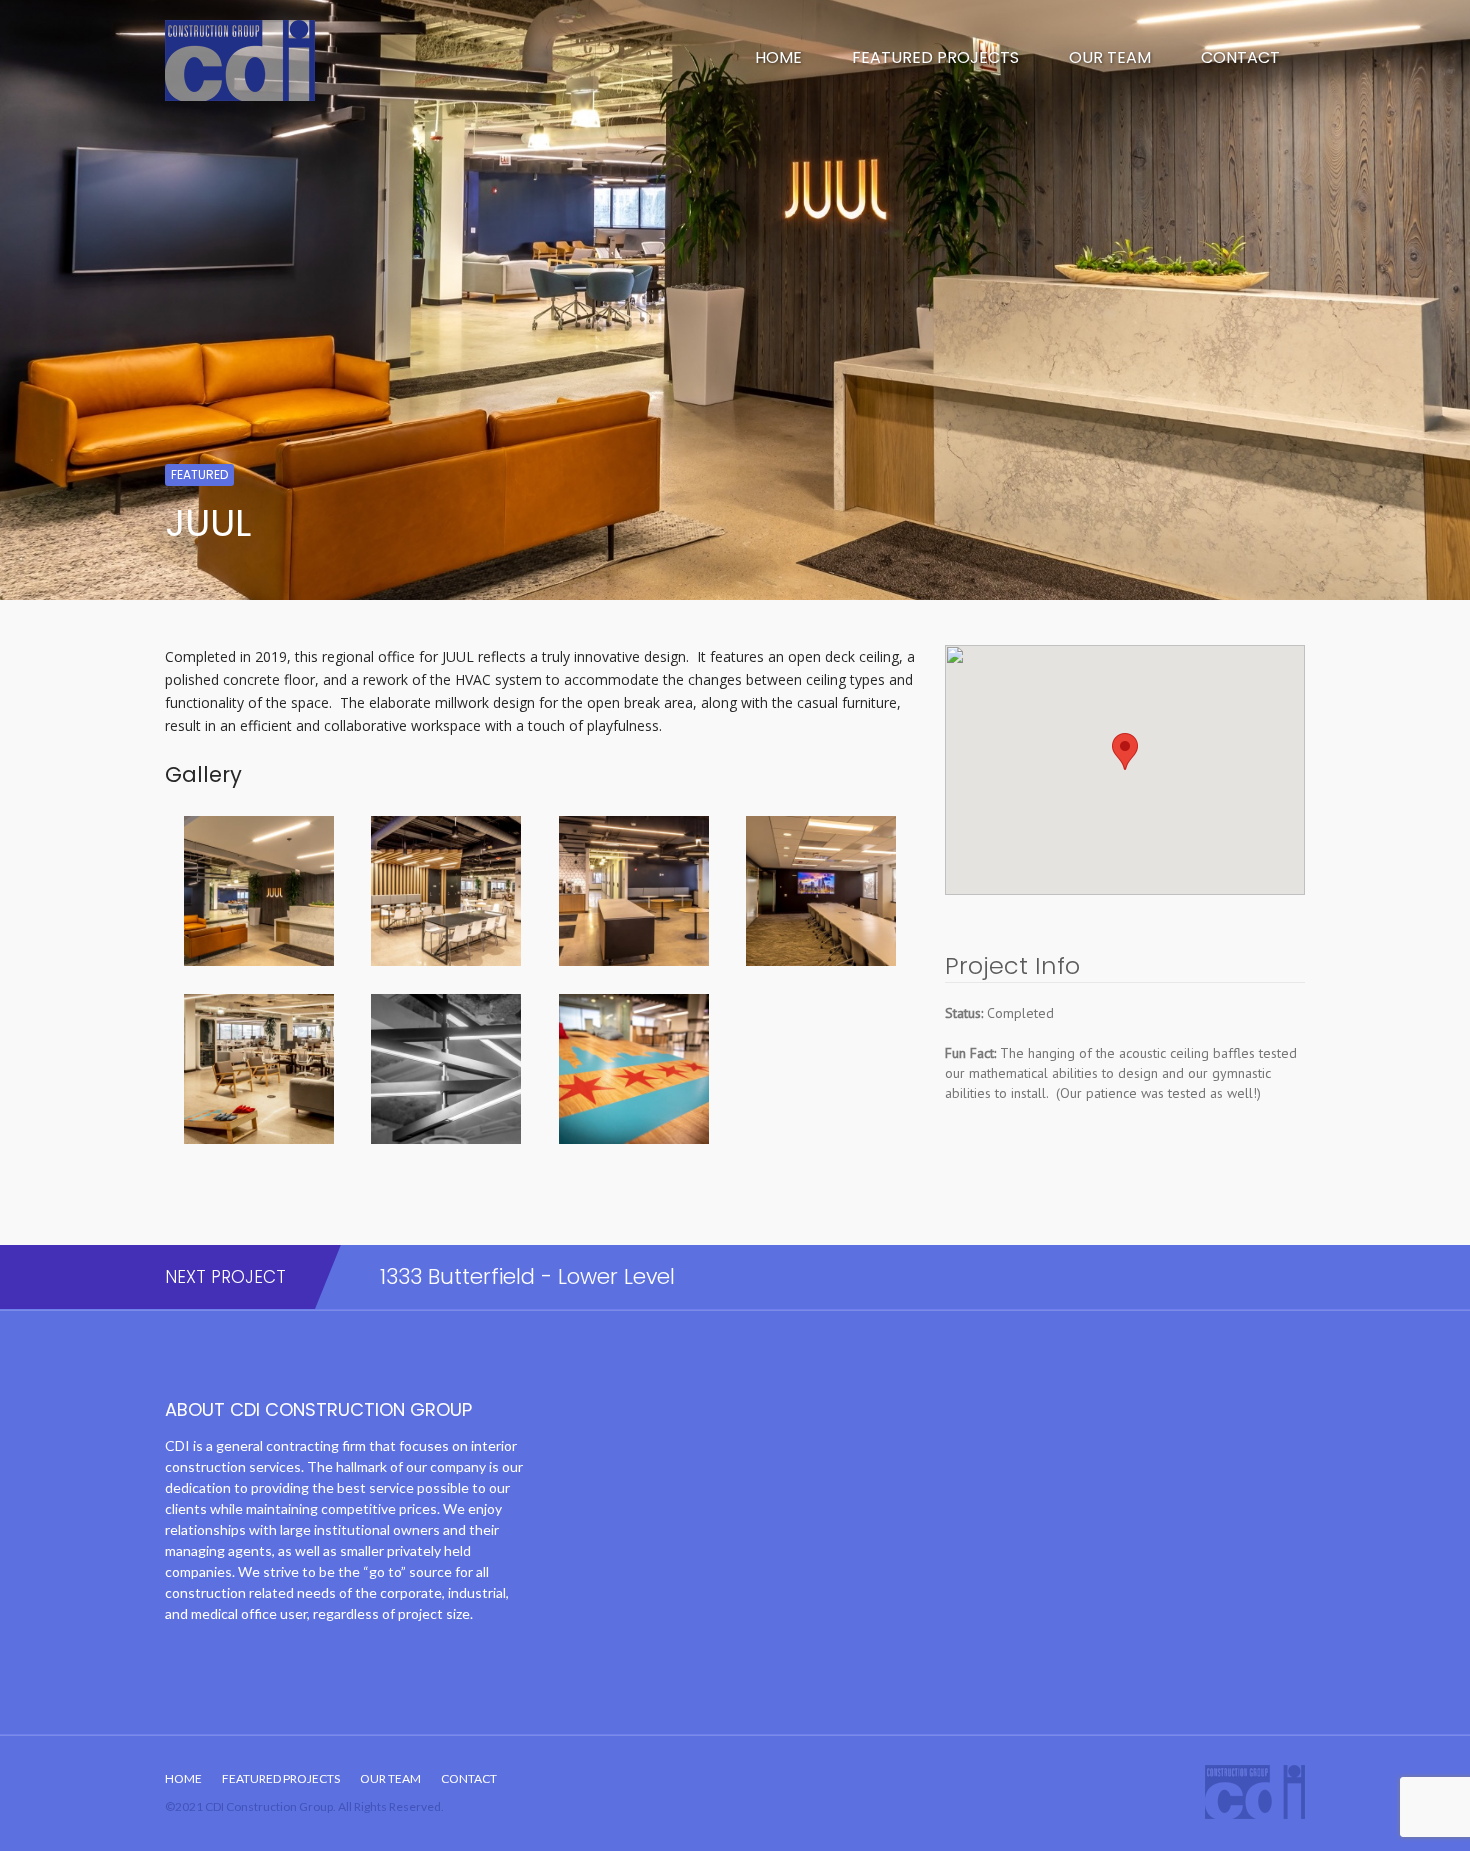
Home (778, 57)
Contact (1240, 57)
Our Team (1110, 57)
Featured (199, 474)
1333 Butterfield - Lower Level (527, 1276)
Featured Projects (935, 57)
